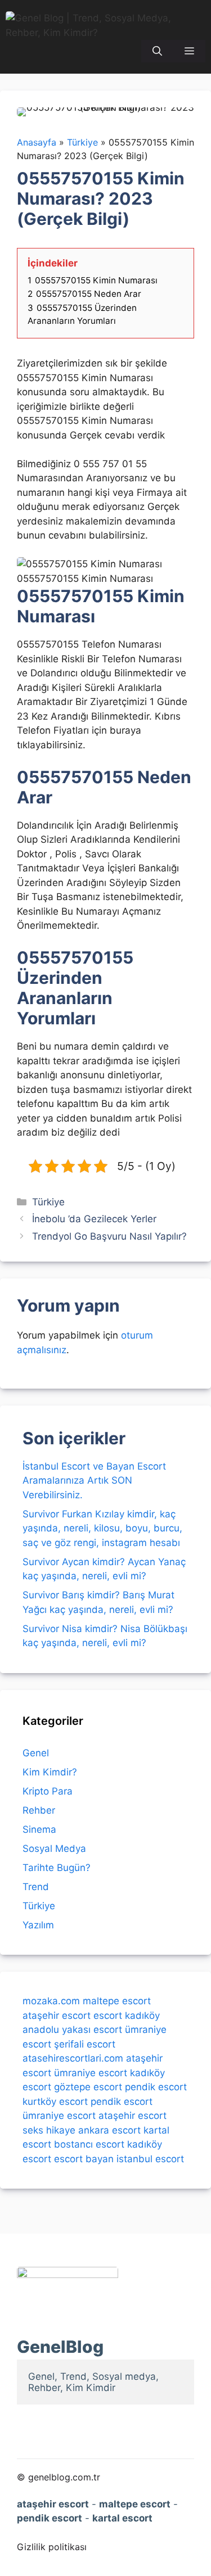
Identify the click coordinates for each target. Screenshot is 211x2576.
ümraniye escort (91, 2073)
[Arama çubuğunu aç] (157, 51)
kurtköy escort (55, 2102)
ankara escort (109, 2130)
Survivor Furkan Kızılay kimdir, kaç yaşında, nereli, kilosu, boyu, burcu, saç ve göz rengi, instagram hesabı (102, 1528)
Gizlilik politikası (52, 2547)
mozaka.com (51, 2001)
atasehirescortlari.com (73, 2058)
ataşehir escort (57, 2015)
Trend (36, 1887)
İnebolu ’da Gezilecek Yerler (94, 1219)
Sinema (39, 1829)
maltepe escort (117, 2001)
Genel (36, 1753)
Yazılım (38, 1925)
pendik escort (156, 2087)
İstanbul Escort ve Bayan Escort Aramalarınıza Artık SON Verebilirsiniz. (94, 1481)
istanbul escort (150, 2159)
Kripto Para (48, 1791)
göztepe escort (88, 2087)
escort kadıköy (127, 2015)
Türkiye (48, 1202)
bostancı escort (89, 2144)
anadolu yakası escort (72, 2030)
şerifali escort (85, 2044)
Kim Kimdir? (50, 1772)
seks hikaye (49, 2130)
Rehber (39, 1810)
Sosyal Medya (54, 1849)
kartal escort (122, 2518)
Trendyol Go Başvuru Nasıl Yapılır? (109, 1236)
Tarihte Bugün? (57, 1868)
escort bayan (84, 2159)
